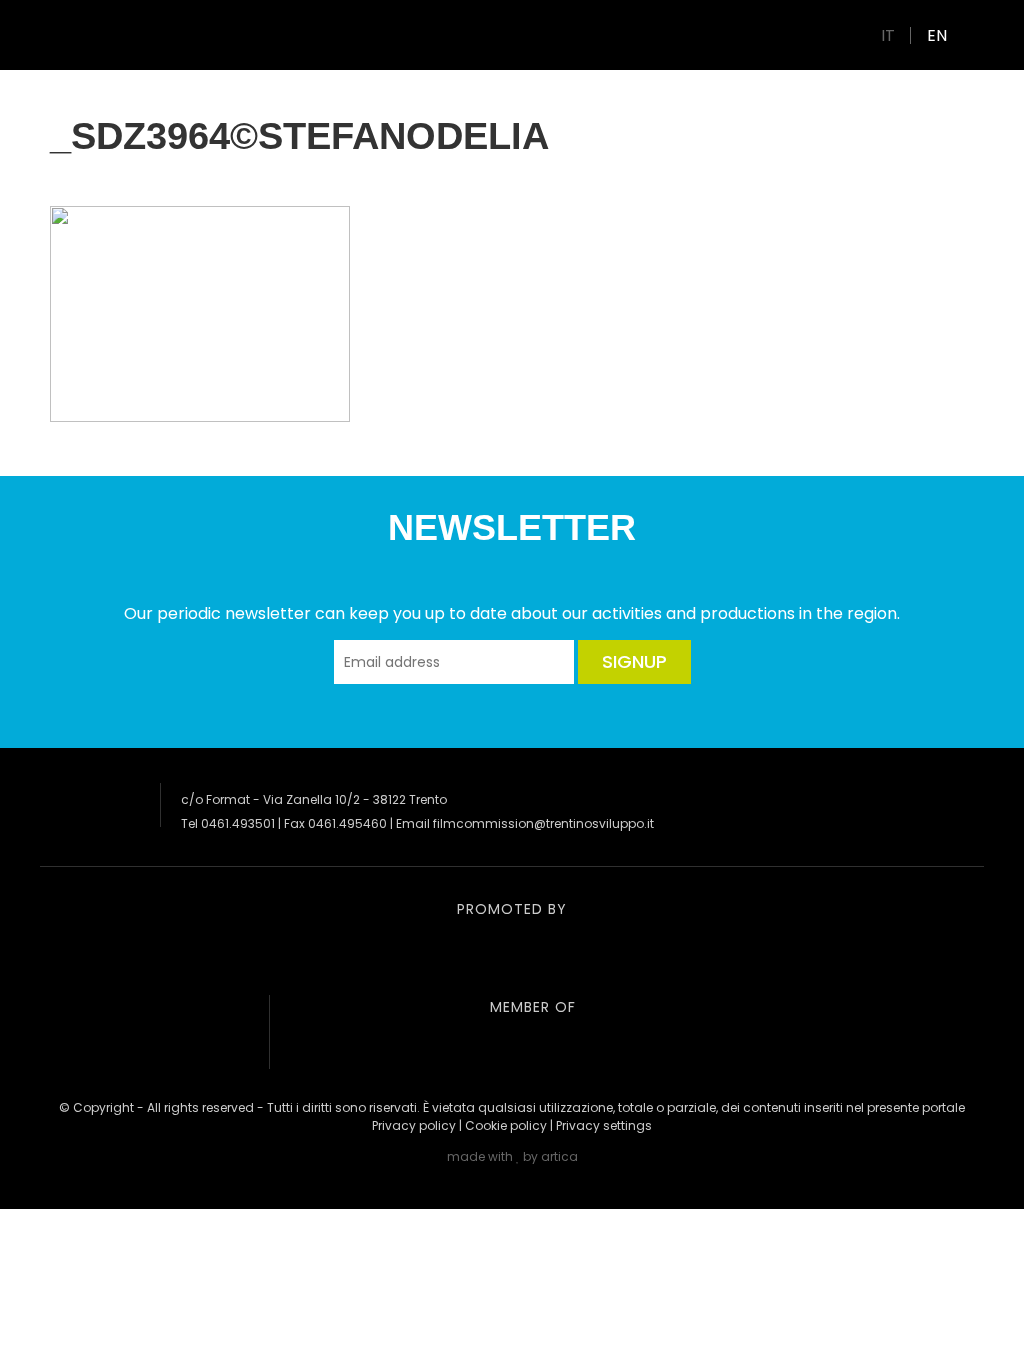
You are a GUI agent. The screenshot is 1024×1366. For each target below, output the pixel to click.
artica (559, 1156)
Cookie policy (506, 1125)
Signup (634, 661)
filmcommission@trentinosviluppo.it (543, 823)
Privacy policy (414, 1125)
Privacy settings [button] (604, 1125)
